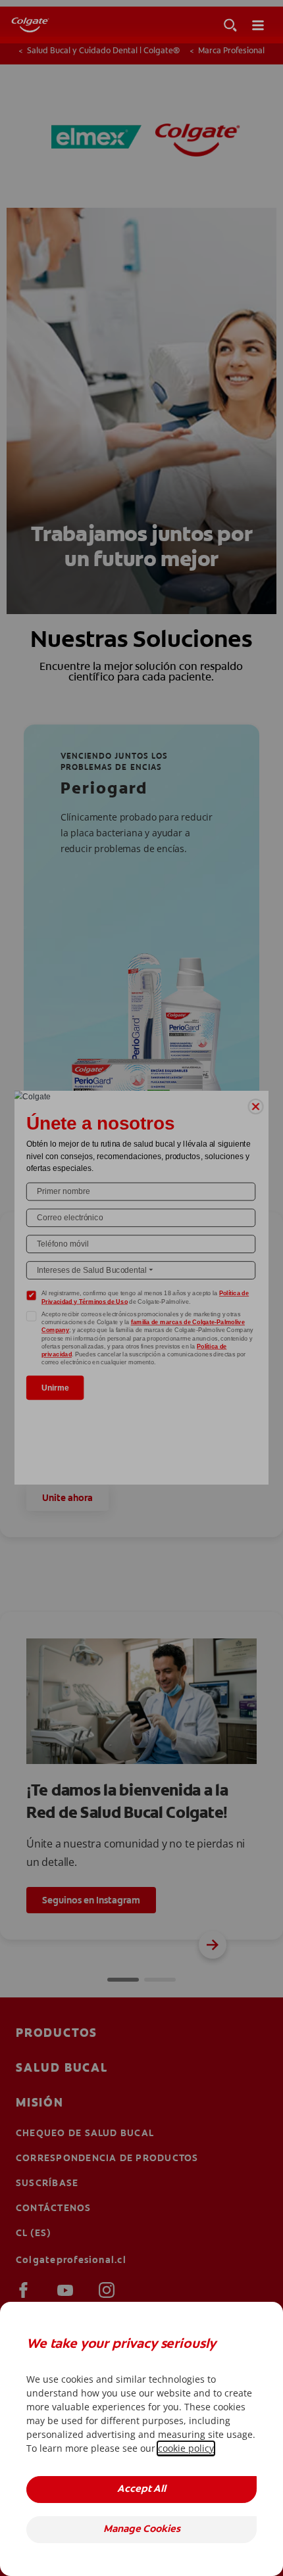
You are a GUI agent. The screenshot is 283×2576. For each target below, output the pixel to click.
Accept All (141, 2490)
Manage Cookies (142, 2530)
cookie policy (186, 2448)
